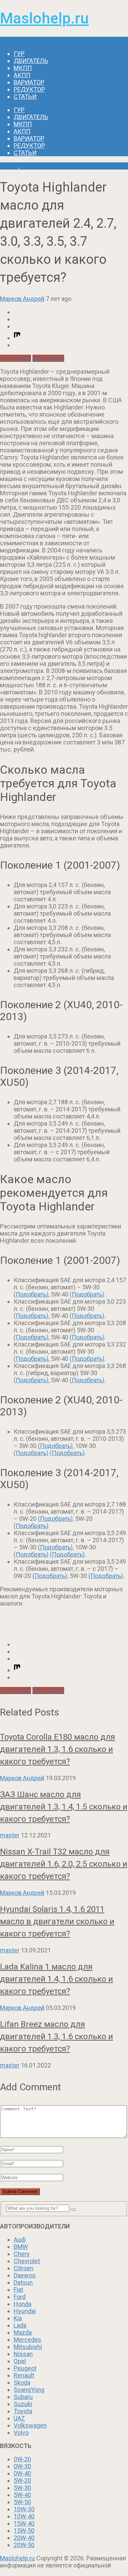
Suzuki (23, 2404)
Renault (24, 2375)
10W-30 (24, 2509)
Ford (20, 2297)
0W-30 (22, 2466)
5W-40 (22, 2495)
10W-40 (24, 2516)
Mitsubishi (28, 2347)
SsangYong (29, 2390)
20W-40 (24, 2538)
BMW (21, 2247)
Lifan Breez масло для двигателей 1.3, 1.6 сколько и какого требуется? (56, 2036)
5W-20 (22, 2481)
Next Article (48, 358)
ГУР (19, 54)
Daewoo (25, 2275)
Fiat (18, 2290)
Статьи (25, 96)
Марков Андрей (22, 299)
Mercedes (27, 2340)
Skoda (22, 2382)
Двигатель (31, 61)
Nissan (23, 2354)
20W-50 (24, 2545)
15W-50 (24, 2531)
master (10, 1835)
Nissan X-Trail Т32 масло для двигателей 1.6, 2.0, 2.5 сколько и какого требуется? (64, 1864)
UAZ (19, 2418)
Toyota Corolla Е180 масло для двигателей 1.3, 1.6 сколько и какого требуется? (58, 1749)
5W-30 (22, 2488)
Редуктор (29, 89)
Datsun (23, 2282)
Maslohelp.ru (44, 18)
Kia (18, 2318)
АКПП (22, 75)
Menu (8, 40)
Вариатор (29, 82)
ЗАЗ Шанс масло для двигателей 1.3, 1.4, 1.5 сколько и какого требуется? (64, 1807)
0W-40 (22, 2473)
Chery (22, 2254)
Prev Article (16, 358)
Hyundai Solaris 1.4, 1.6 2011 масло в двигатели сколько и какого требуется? (57, 1921)
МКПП (23, 68)
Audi (20, 2240)
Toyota (9, 166)
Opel (20, 2361)
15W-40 (24, 2523)
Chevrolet (27, 2261)
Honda (23, 2304)
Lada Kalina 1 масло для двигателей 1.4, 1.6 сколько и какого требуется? (56, 1979)
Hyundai (25, 2311)
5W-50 (22, 2502)
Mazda (23, 2332)
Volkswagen (30, 2425)
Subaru (23, 2397)
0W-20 (22, 2459)
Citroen (24, 2268)
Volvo (21, 2433)
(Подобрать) (31, 1294)
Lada (20, 2325)
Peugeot (25, 2368)
